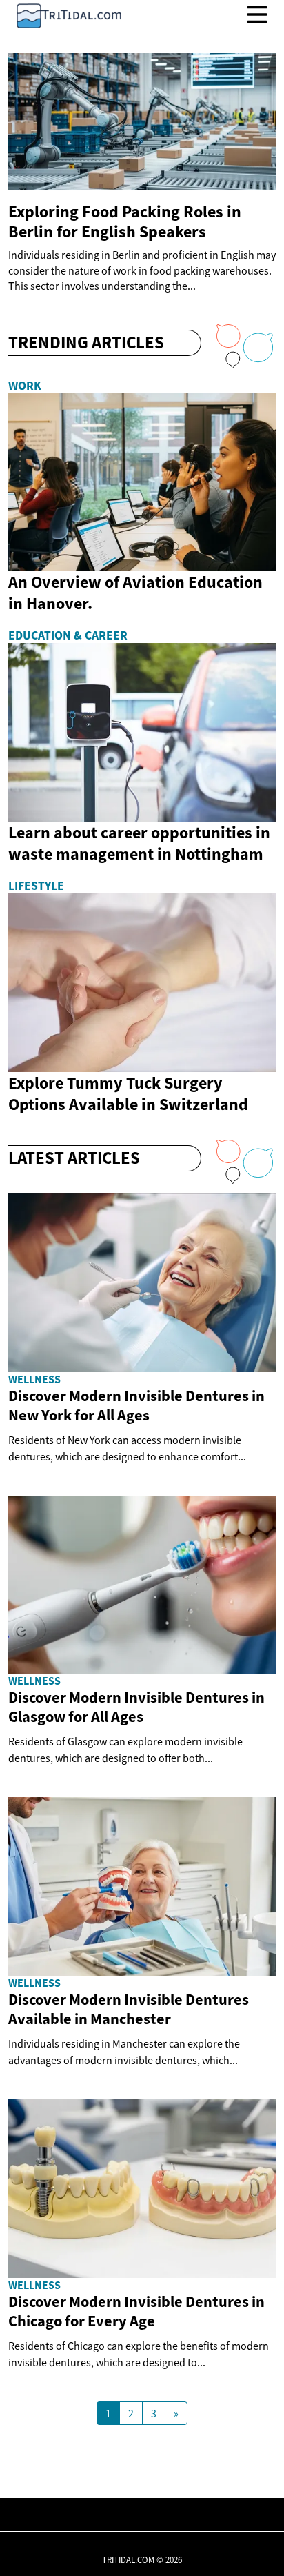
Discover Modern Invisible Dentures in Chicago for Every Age (136, 2311)
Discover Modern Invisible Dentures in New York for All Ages (136, 1405)
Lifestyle (36, 886)
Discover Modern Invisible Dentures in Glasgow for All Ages (136, 1707)
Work (25, 386)
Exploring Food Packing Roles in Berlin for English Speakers (125, 221)
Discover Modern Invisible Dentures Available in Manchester (129, 2009)
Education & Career (68, 635)
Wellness (34, 1379)
